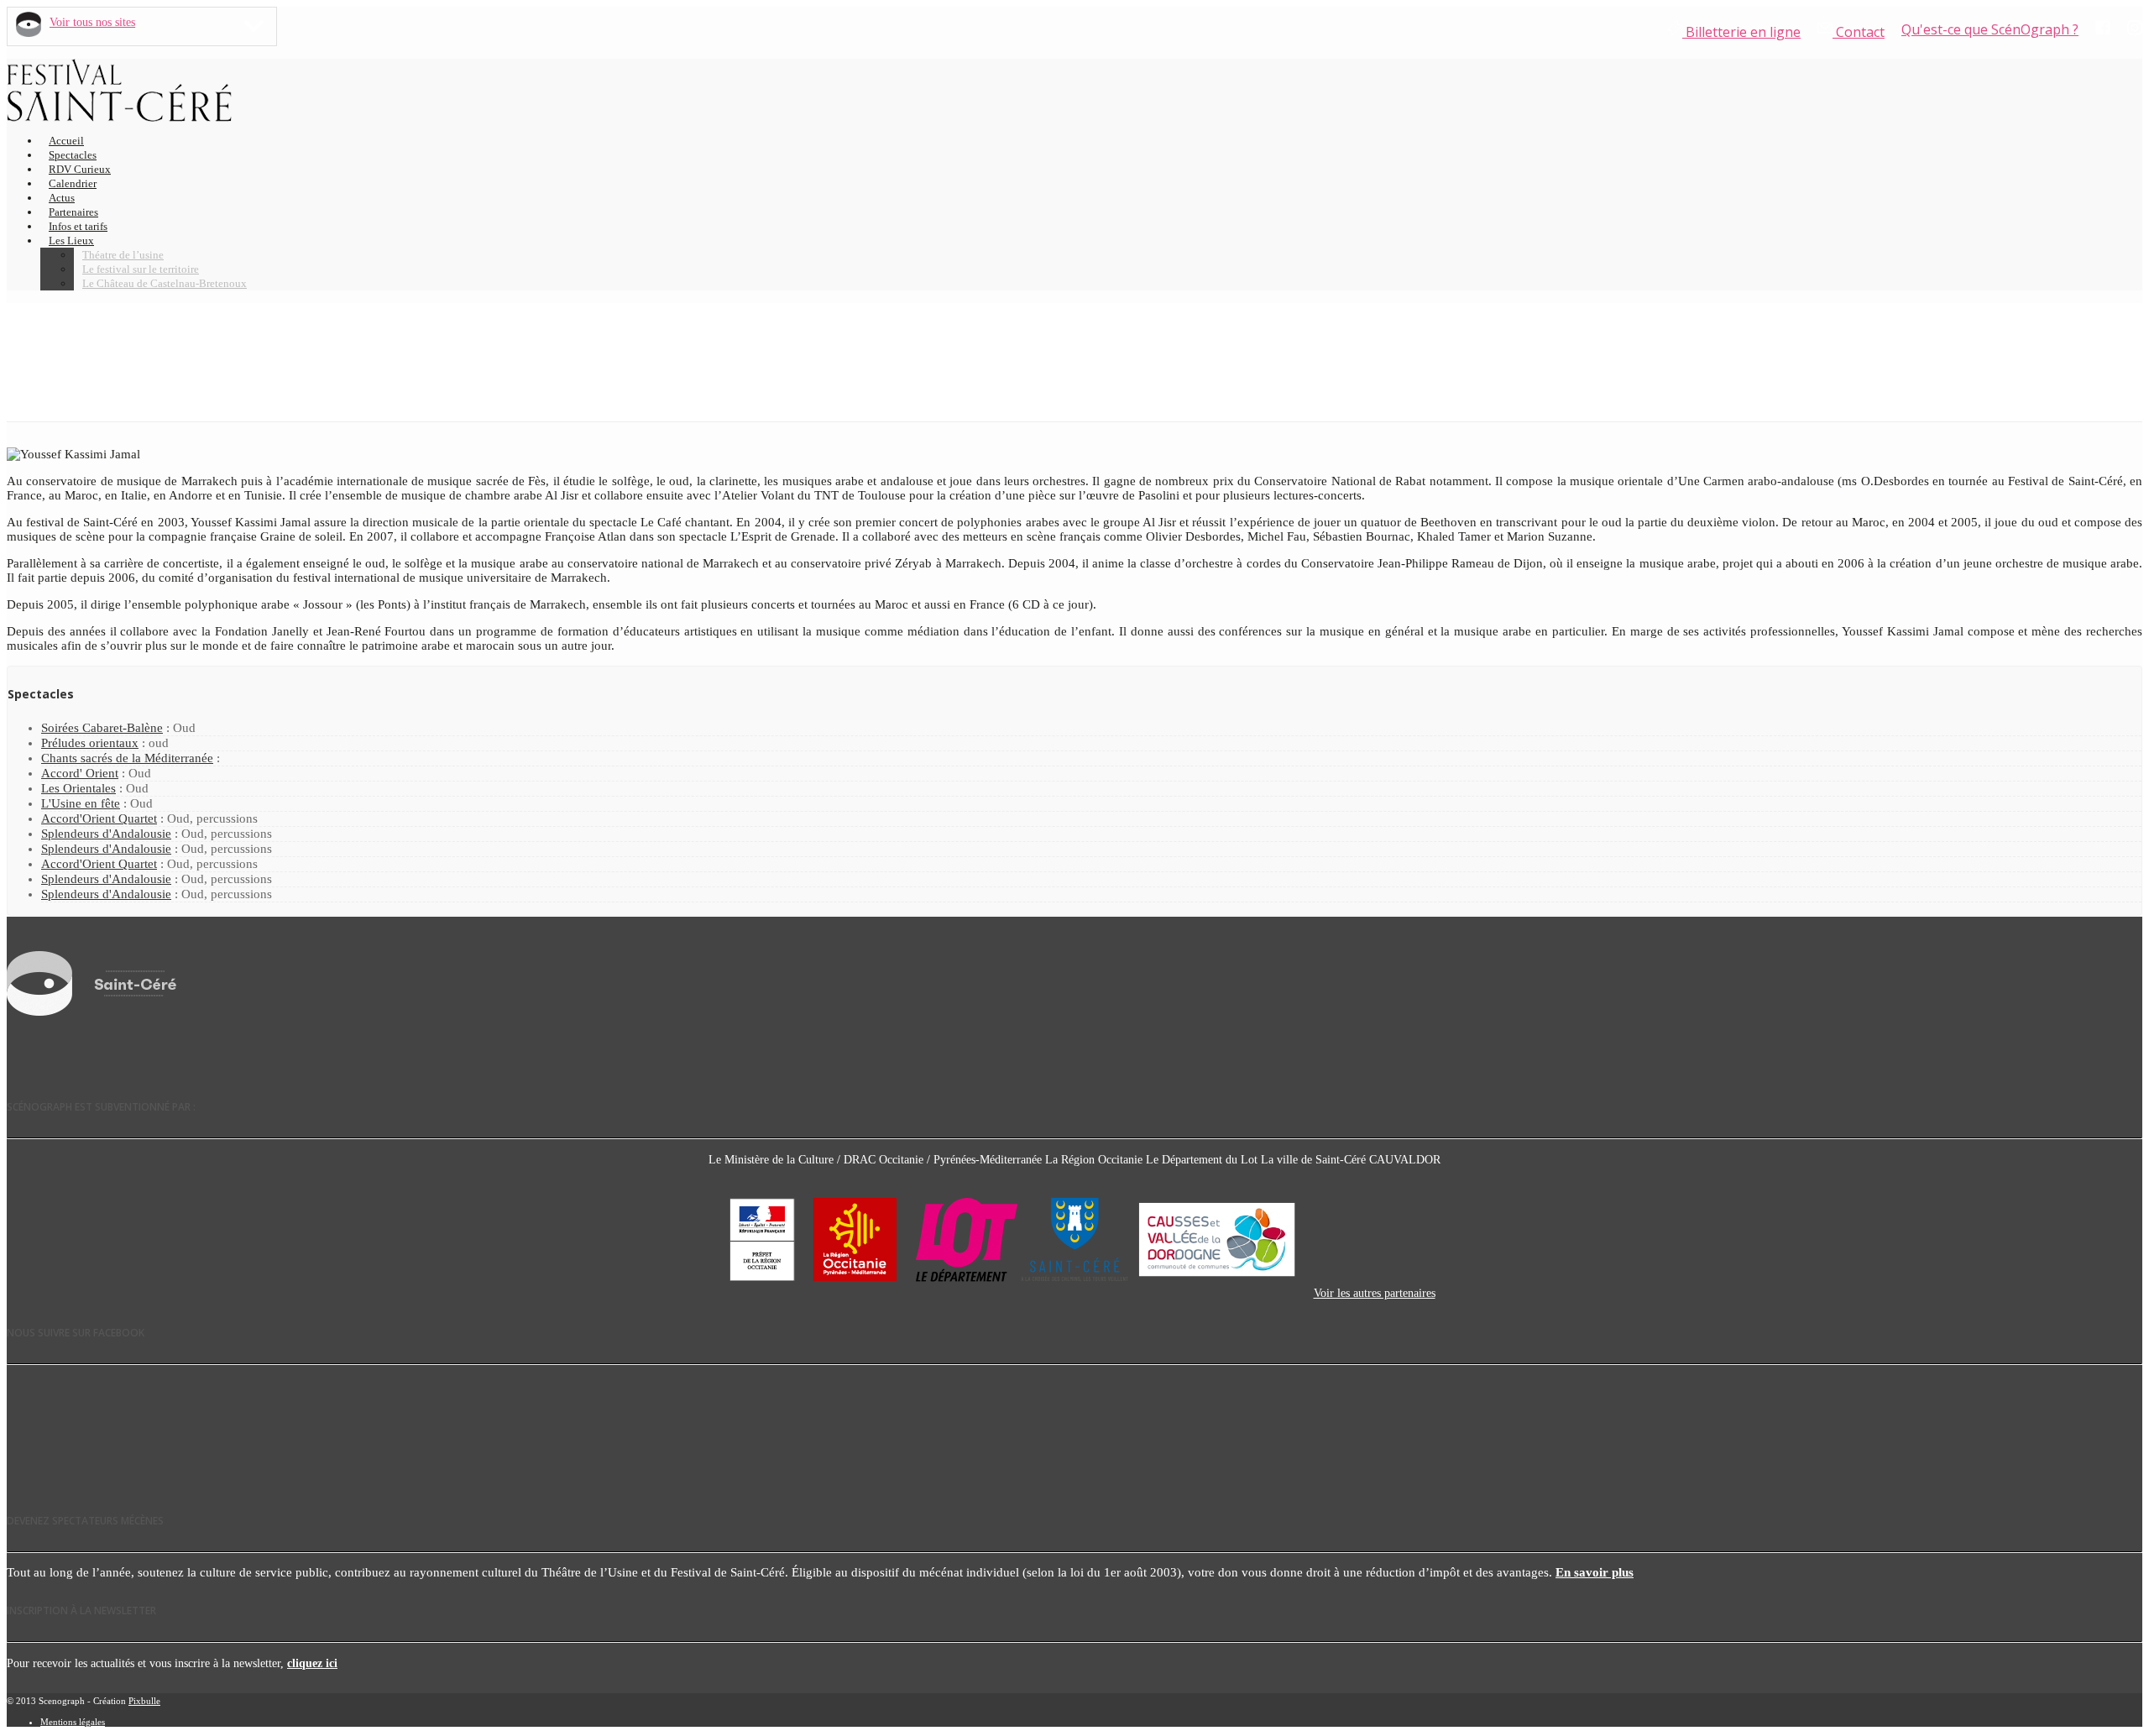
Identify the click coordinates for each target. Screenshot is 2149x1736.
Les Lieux (71, 241)
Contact (1859, 32)
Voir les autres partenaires (1375, 1293)
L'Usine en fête (81, 803)
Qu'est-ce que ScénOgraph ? (1990, 29)
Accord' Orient (80, 773)
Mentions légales (73, 1722)
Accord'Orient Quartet (99, 818)
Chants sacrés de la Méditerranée (127, 758)
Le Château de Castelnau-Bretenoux (165, 283)
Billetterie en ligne (1741, 32)
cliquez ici (312, 1663)
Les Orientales (78, 788)
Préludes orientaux (90, 743)
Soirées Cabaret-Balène (102, 728)
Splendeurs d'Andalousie (106, 834)
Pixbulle (144, 1701)
